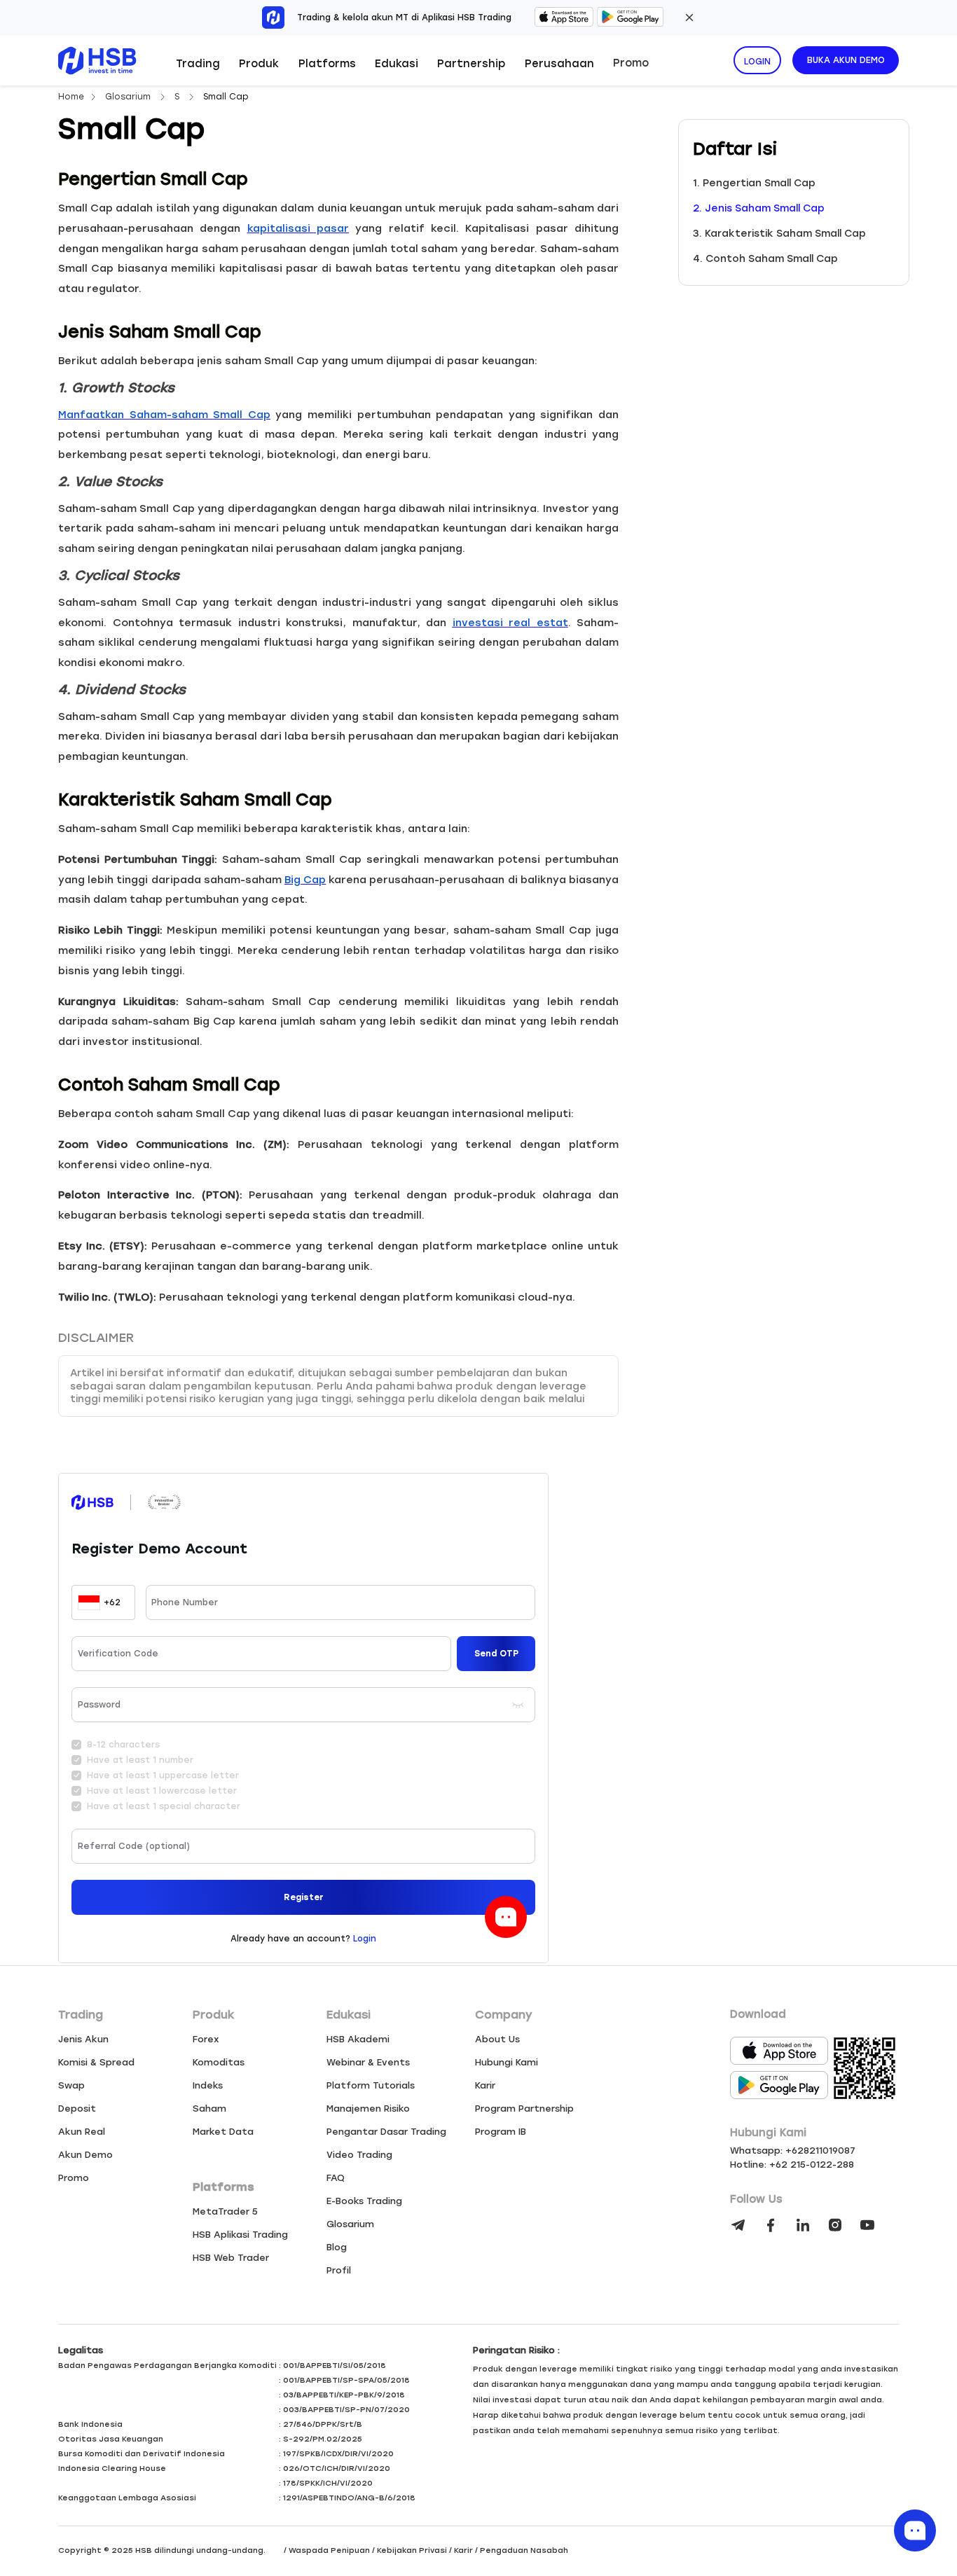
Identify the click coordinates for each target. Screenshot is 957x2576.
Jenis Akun (83, 2039)
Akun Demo (85, 2155)
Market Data (223, 2132)
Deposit (77, 2108)
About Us (497, 2039)
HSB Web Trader (231, 2258)
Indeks (208, 2085)
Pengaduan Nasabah (524, 2550)
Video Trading (359, 2155)
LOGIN (757, 62)
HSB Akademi (358, 2039)
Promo (631, 63)
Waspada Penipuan (329, 2550)
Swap (71, 2085)
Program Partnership (524, 2108)
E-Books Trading (364, 2201)
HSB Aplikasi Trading (240, 2235)
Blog (337, 2247)
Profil (339, 2270)
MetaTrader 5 (225, 2211)
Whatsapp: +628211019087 (793, 2151)
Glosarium (129, 97)
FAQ (336, 2178)
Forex (206, 2039)
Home (71, 97)
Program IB (501, 2132)
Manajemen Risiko (368, 2108)
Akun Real (82, 2132)
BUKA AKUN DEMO (846, 60)
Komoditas (219, 2062)
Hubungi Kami (507, 2062)
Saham (209, 2108)
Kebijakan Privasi (412, 2550)
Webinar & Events (368, 2062)
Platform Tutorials (371, 2085)
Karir (485, 2085)
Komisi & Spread (96, 2062)
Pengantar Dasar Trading (386, 2132)
